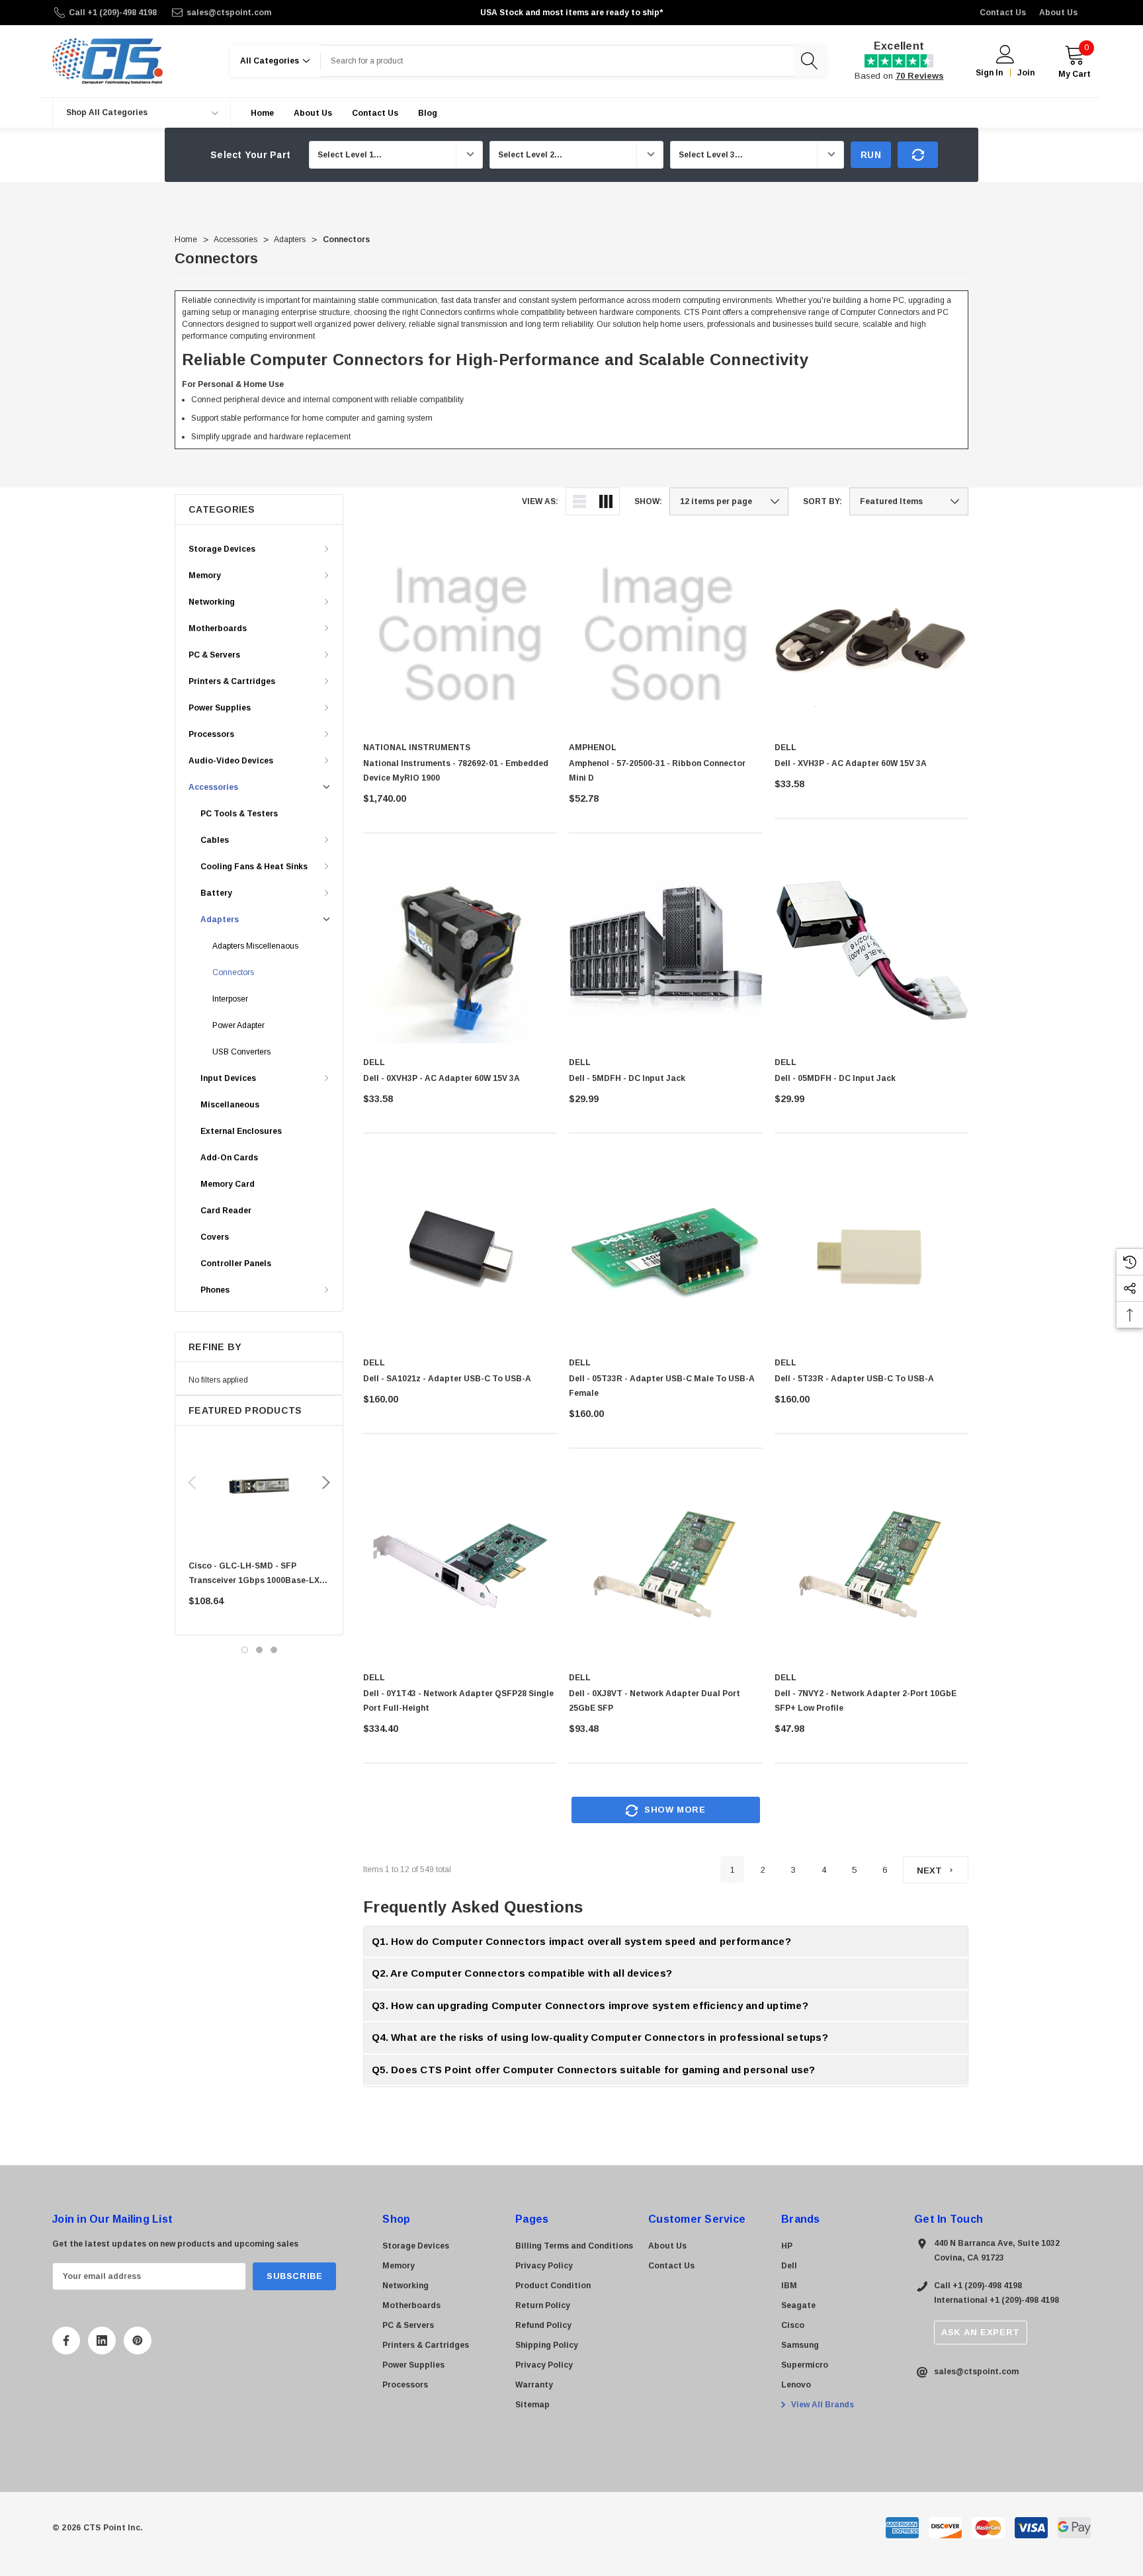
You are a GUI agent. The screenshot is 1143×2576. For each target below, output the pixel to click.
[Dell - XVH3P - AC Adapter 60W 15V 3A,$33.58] (871, 635)
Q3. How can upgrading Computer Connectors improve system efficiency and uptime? (590, 2005)
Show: (648, 501)
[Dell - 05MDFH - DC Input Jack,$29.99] (871, 950)
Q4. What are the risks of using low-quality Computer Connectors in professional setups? (600, 2037)
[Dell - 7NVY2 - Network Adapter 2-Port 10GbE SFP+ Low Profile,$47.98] (871, 1566)
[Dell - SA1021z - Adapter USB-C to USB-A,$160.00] (460, 1251)
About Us (1058, 13)
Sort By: (823, 501)
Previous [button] (192, 1482)
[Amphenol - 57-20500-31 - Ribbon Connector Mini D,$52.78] (666, 635)
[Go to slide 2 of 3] (259, 1650)
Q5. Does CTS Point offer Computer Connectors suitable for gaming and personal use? (594, 2070)
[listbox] (909, 501)
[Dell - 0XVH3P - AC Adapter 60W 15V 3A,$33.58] (460, 950)
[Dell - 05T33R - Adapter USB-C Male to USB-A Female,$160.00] (666, 1251)
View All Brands (822, 2405)
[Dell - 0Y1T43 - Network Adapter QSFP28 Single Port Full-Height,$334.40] (460, 1566)
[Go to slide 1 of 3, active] (245, 1650)
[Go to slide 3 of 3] (274, 1650)
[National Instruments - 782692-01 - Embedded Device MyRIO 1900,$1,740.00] (460, 635)
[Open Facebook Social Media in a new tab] (66, 2340)
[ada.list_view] (579, 501)
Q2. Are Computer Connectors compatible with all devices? (522, 1973)
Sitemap (532, 2405)
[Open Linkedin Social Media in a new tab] (102, 2340)
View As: (540, 501)
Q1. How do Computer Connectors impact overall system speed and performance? (581, 1941)
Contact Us (1003, 13)
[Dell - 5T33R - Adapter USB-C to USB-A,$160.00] (871, 1251)
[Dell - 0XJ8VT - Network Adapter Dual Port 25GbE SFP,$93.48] (666, 1566)
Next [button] (326, 1482)
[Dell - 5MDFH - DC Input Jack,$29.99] (666, 950)
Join (1026, 73)
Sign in (989, 73)
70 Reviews (920, 76)
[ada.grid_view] (606, 501)
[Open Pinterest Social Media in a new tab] (138, 2340)
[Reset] (918, 155)
